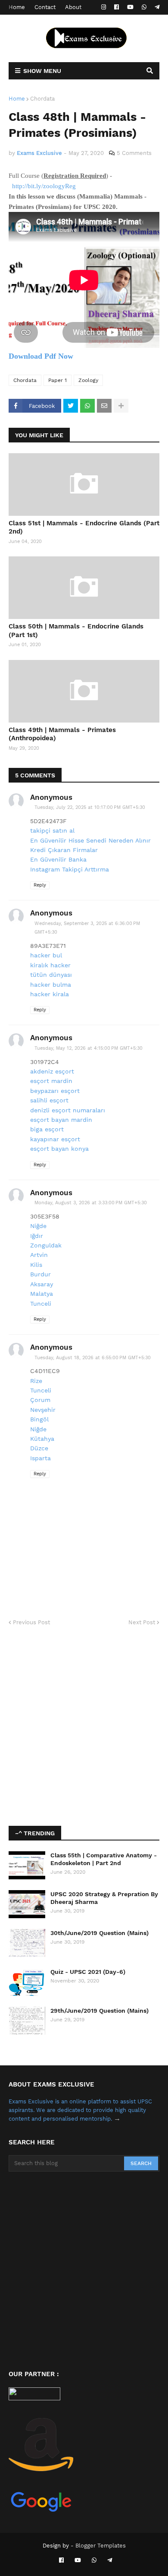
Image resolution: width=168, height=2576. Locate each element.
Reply (40, 885)
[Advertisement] (84, 1727)
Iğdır (37, 1236)
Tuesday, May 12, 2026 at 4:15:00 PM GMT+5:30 (89, 1048)
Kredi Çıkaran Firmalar (64, 850)
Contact (45, 7)
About (73, 7)
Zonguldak (46, 1245)
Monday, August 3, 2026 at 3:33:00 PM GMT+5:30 (91, 1203)
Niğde (38, 1226)
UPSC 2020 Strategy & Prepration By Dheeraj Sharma (104, 1898)
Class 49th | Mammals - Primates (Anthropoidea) (62, 734)
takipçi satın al (52, 830)
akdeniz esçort (52, 1071)
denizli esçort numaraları (68, 1110)
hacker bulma (51, 985)
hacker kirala (50, 994)
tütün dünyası (51, 975)
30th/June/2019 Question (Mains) (100, 1933)
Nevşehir (43, 1410)
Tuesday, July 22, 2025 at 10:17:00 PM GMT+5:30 (90, 807)
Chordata (42, 99)
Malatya (42, 1294)
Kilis (36, 1265)
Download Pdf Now (41, 356)
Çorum (40, 1400)
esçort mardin (51, 1081)
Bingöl (39, 1419)
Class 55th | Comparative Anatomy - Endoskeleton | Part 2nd (104, 1859)
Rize (36, 1381)
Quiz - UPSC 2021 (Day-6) (88, 1972)
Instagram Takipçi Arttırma (70, 869)
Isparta (40, 1458)
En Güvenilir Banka (58, 859)
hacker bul (46, 955)
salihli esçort (49, 1100)
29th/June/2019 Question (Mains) (100, 2011)
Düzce (39, 1448)
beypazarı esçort (55, 1091)
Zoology (88, 380)
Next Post (142, 1622)
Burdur (40, 1274)
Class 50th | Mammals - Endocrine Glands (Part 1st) (76, 631)
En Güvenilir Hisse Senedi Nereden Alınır (90, 840)
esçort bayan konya (59, 1149)
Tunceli (41, 1304)
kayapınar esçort (55, 1139)
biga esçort (47, 1129)
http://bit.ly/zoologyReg (44, 186)
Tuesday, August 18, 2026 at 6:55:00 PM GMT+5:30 (93, 1358)
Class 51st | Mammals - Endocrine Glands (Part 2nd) (84, 527)
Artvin (39, 1255)
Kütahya (42, 1439)
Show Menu (42, 71)
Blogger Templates (101, 2546)
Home (17, 7)
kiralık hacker (50, 965)
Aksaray (42, 1284)
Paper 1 (58, 380)
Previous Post (31, 1622)
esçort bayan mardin (61, 1120)
